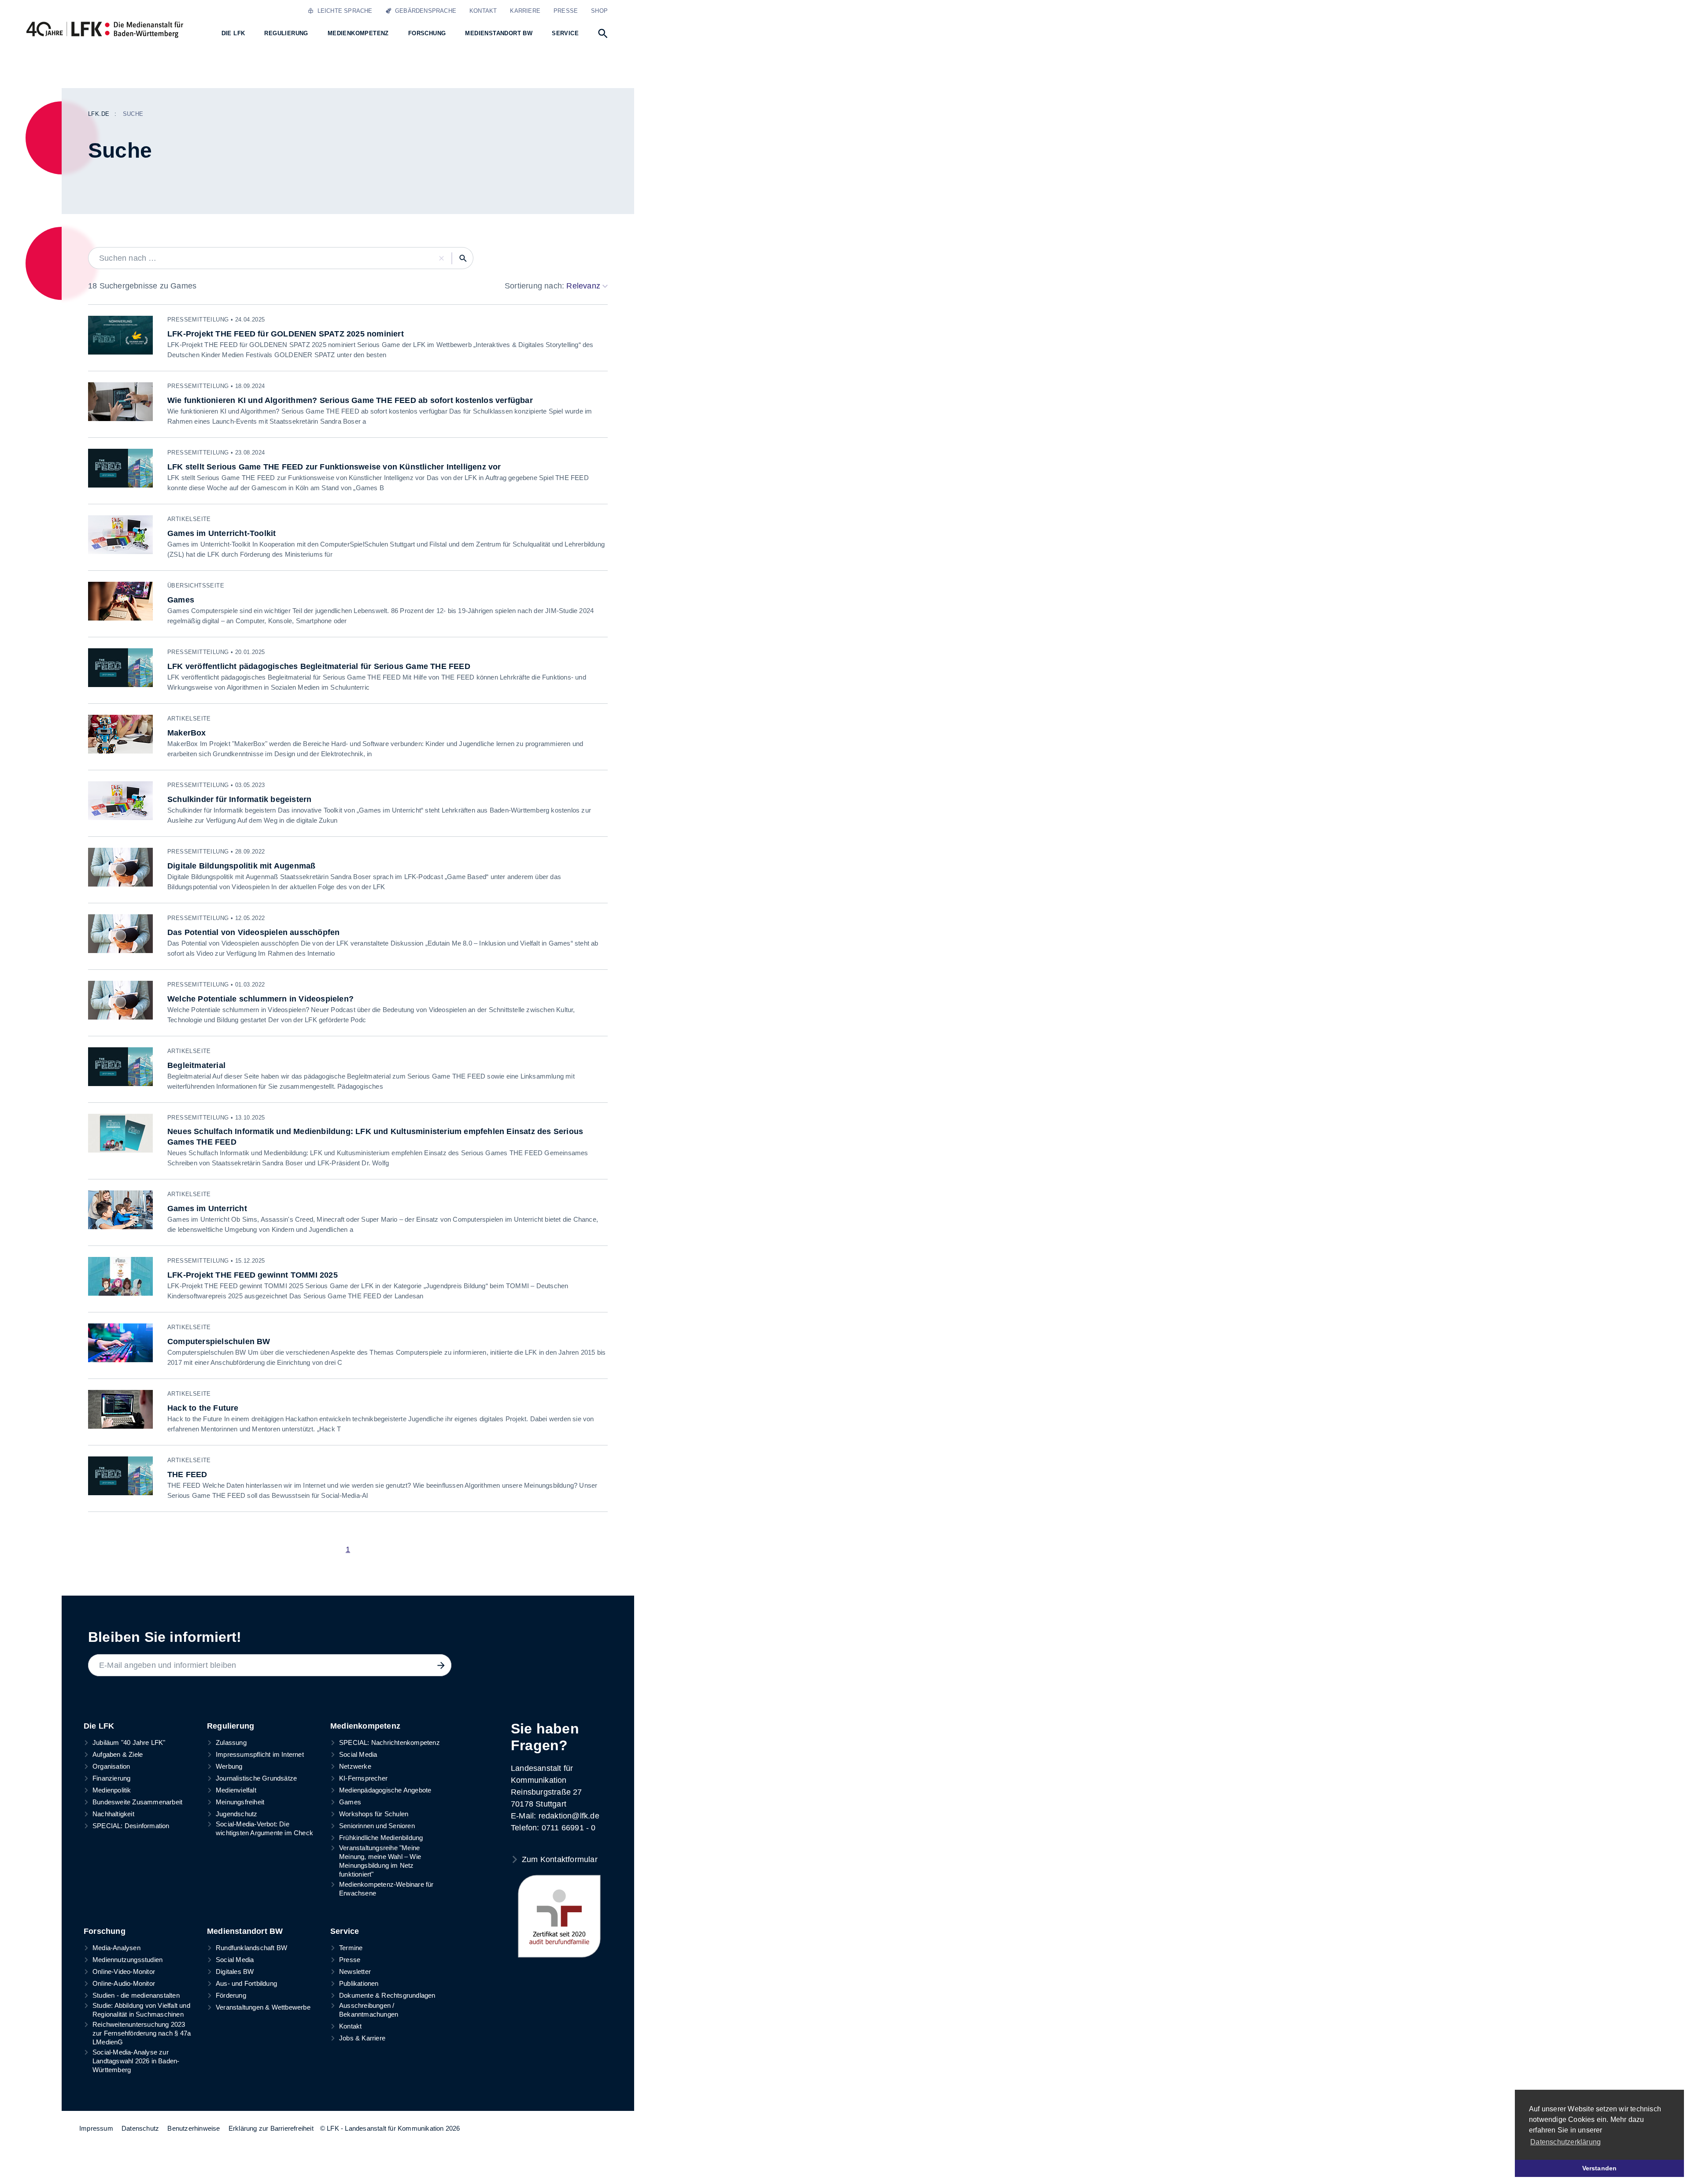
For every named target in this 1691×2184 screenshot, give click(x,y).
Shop (599, 11)
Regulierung (231, 1726)
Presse (566, 11)
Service (345, 1931)
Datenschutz (140, 2128)
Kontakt (483, 11)
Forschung (105, 1931)
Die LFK (99, 1726)
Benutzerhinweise (194, 2128)
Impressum (96, 2128)
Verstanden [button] (1600, 2168)
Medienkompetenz (365, 1726)
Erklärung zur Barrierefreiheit (271, 2128)
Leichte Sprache (343, 11)
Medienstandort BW (245, 1931)
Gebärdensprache (424, 11)
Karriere (525, 11)
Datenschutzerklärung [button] (1565, 2142)
